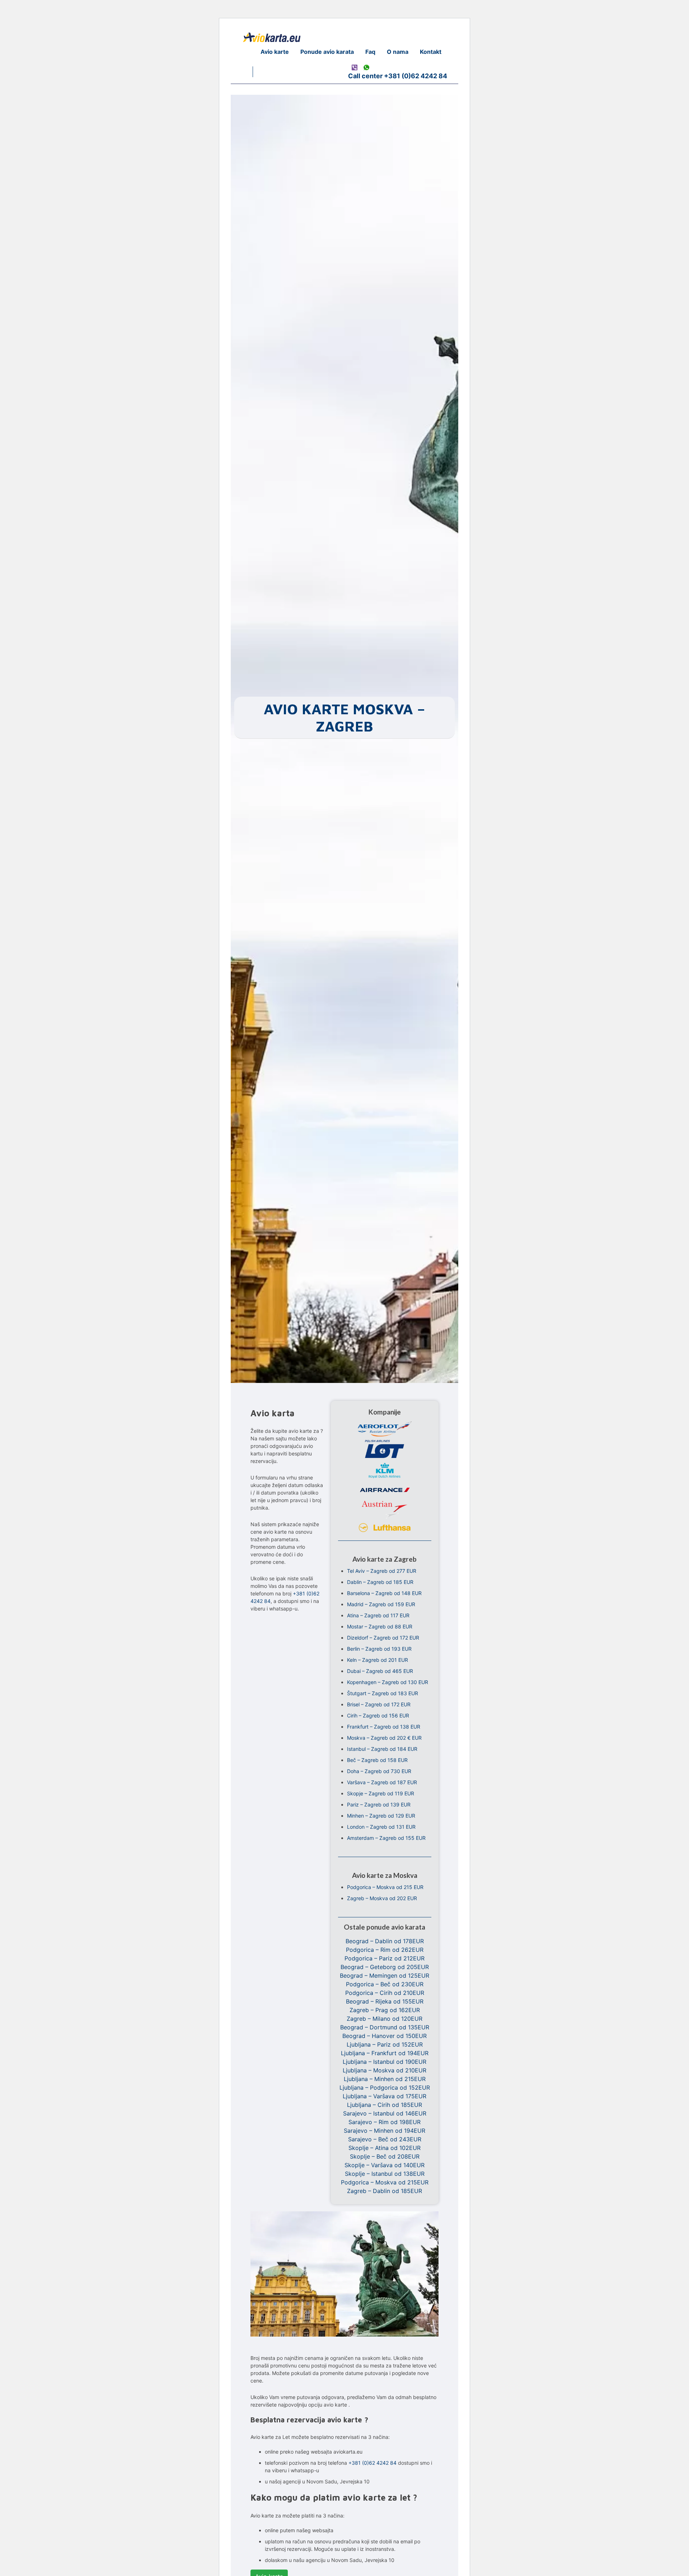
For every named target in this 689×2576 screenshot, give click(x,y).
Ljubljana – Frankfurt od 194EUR (385, 2053)
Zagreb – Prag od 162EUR (385, 2010)
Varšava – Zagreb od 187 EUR (382, 1782)
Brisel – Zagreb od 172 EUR (379, 1704)
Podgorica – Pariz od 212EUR (385, 1958)
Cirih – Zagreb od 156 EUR (378, 1715)
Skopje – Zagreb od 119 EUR (381, 1793)
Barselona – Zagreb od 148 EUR (384, 1593)
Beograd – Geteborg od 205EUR (385, 1967)
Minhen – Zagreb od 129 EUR (381, 1816)
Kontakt (431, 52)
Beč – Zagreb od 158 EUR (377, 1760)
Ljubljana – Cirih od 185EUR (385, 2105)
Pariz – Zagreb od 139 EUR (379, 1804)
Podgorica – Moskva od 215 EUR (385, 1887)
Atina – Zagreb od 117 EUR (378, 1615)
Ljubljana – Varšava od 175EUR (385, 2096)
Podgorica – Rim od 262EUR (385, 1950)
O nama (398, 52)
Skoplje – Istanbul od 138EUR (385, 2174)
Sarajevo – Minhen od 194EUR (385, 2131)
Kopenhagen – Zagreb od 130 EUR (388, 1682)
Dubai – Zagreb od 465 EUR (380, 1671)
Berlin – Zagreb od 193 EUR (379, 1649)
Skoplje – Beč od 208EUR (385, 2156)
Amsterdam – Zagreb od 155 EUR (386, 1838)
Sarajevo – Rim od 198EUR (385, 2122)
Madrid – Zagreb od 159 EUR (381, 1604)
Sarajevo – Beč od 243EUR (385, 2139)
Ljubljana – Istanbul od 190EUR (385, 2062)
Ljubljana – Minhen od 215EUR (385, 2079)
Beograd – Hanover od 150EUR (385, 2036)
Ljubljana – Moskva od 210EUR (385, 2070)
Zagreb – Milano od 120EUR (385, 2019)
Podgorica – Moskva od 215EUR (385, 2182)
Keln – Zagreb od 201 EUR (378, 1660)
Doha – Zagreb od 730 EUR (379, 1771)
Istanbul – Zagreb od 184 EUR (382, 1749)
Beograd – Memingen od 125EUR (385, 1976)
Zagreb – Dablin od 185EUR (385, 2191)
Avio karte (275, 52)
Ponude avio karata (327, 52)
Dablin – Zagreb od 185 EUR (380, 1582)
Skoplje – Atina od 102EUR (385, 2148)
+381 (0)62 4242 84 (372, 2463)
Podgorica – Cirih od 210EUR (385, 1993)
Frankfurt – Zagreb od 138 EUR (384, 1727)
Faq (370, 52)
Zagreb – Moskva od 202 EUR (382, 1898)
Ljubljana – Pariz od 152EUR (385, 2044)
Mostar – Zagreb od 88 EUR (380, 1626)
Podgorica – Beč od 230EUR (385, 1984)
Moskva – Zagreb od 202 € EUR (384, 1738)
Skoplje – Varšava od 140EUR (385, 2165)
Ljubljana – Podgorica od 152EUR (385, 2088)
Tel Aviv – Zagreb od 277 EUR (382, 1571)
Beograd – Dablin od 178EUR (385, 1941)
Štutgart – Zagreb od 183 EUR (383, 1693)
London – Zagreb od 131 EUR (381, 1827)
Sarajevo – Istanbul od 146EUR (385, 2113)
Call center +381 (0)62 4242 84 (398, 76)
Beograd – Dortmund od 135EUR (385, 2027)
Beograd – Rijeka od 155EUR (385, 2001)
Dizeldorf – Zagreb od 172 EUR (383, 1638)
